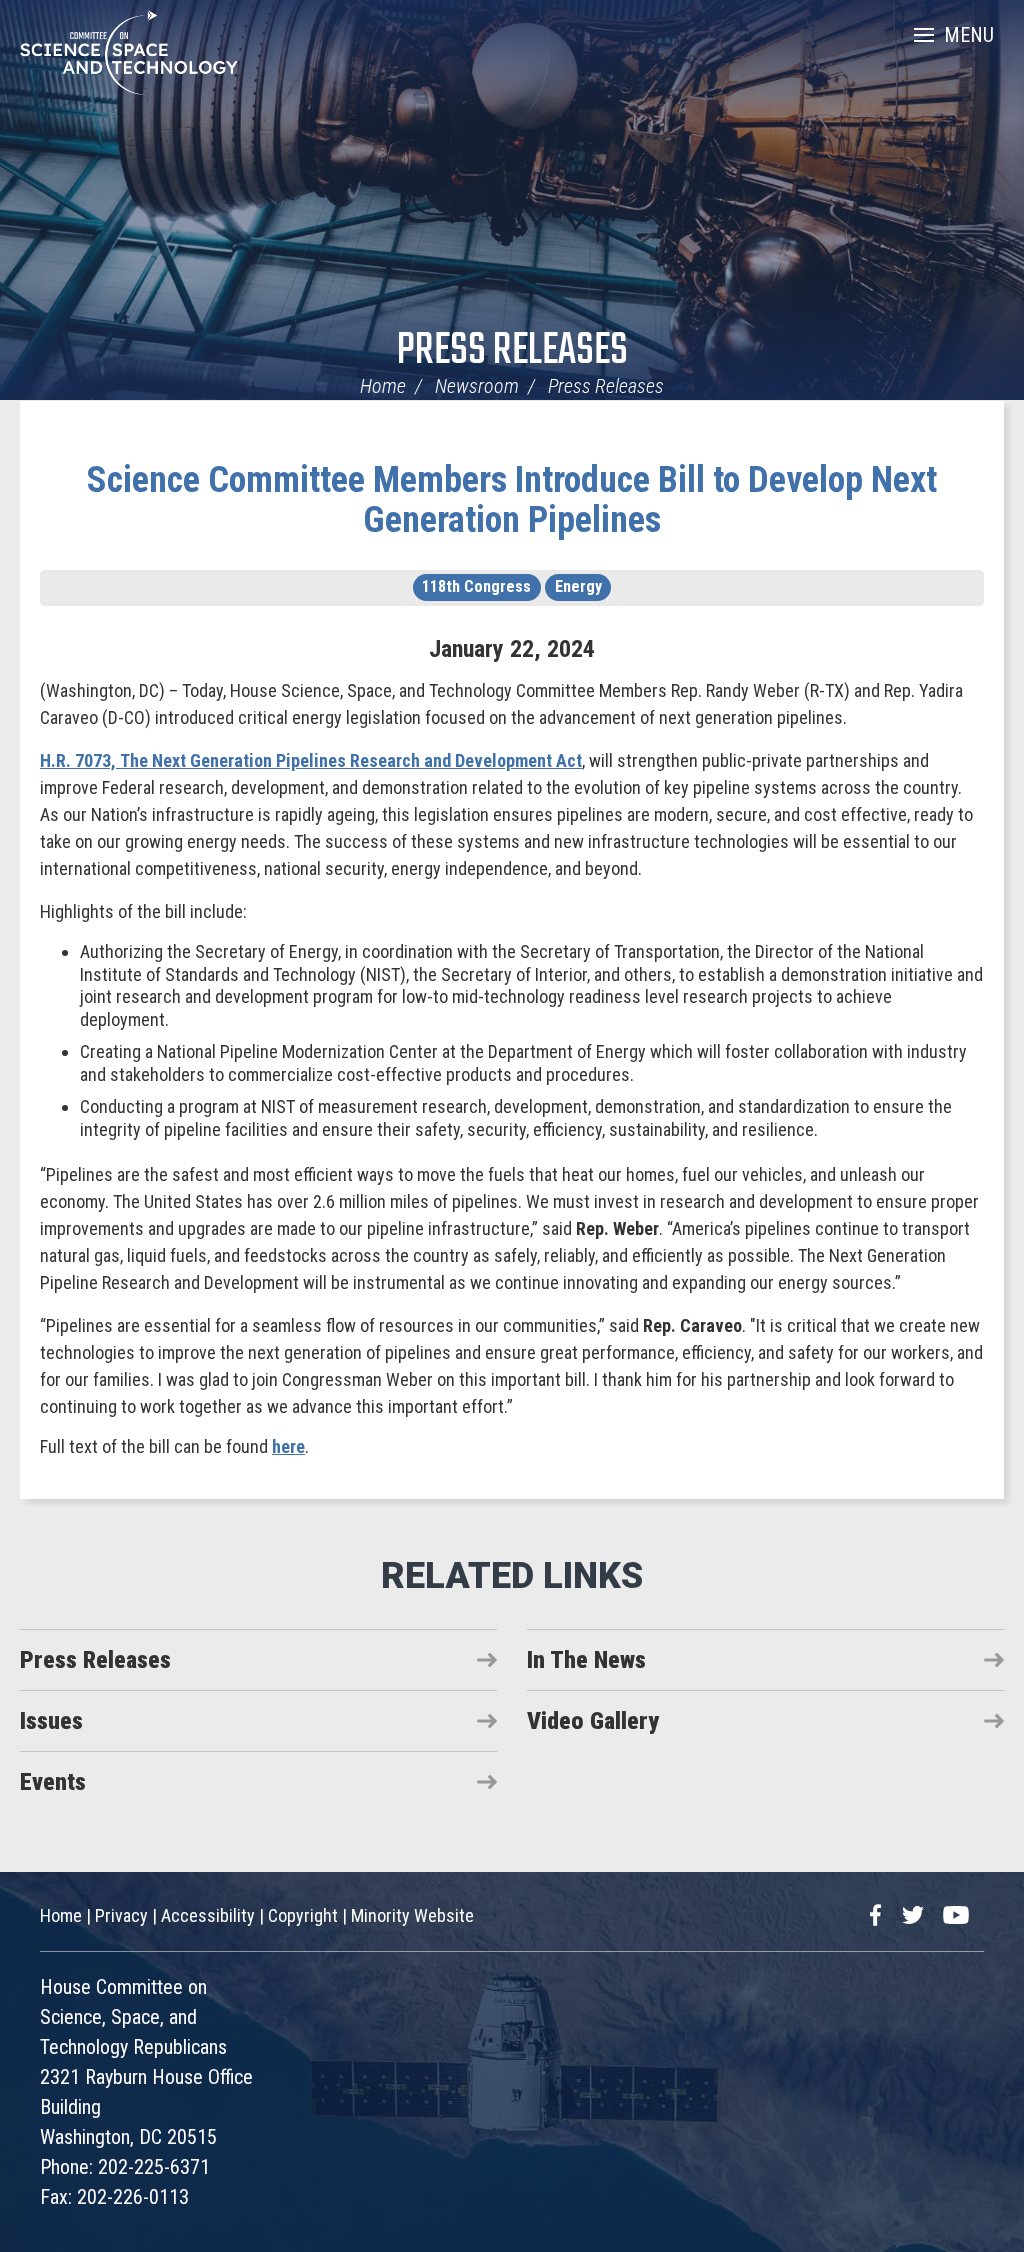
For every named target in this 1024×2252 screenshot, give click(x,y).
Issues (51, 1721)
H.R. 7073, (311, 760)
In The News (586, 1660)
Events (53, 1782)
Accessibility (208, 1915)
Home (383, 386)
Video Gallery (593, 1721)
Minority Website (412, 1915)
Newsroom (477, 386)
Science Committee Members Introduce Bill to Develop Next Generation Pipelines (512, 500)
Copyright (303, 1915)
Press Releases (512, 351)
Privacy (121, 1915)
